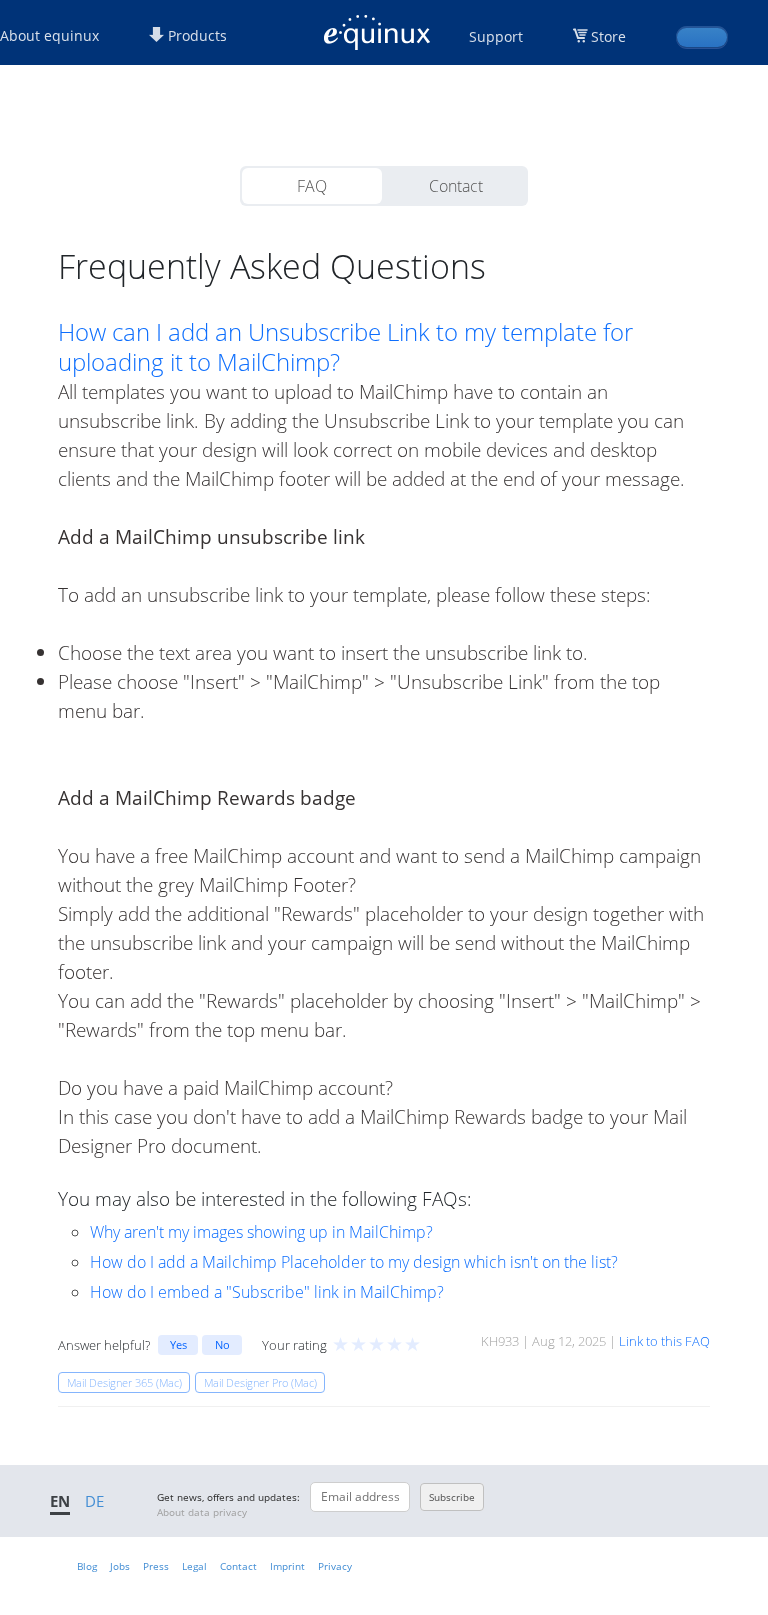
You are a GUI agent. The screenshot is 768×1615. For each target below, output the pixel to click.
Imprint (287, 1566)
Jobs (120, 1566)
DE (94, 1501)
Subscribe (452, 1497)
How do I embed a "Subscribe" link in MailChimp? (267, 1292)
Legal (194, 1566)
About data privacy (202, 1512)
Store (608, 36)
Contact (456, 186)
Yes (178, 1344)
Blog (87, 1566)
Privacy (335, 1566)
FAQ (312, 186)
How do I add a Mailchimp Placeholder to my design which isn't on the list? (354, 1262)
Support (496, 36)
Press (156, 1566)
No (222, 1344)
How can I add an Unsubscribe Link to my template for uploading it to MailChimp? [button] (345, 347)
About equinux (49, 35)
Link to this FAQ (664, 1341)
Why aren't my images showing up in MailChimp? (261, 1232)
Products (195, 35)
